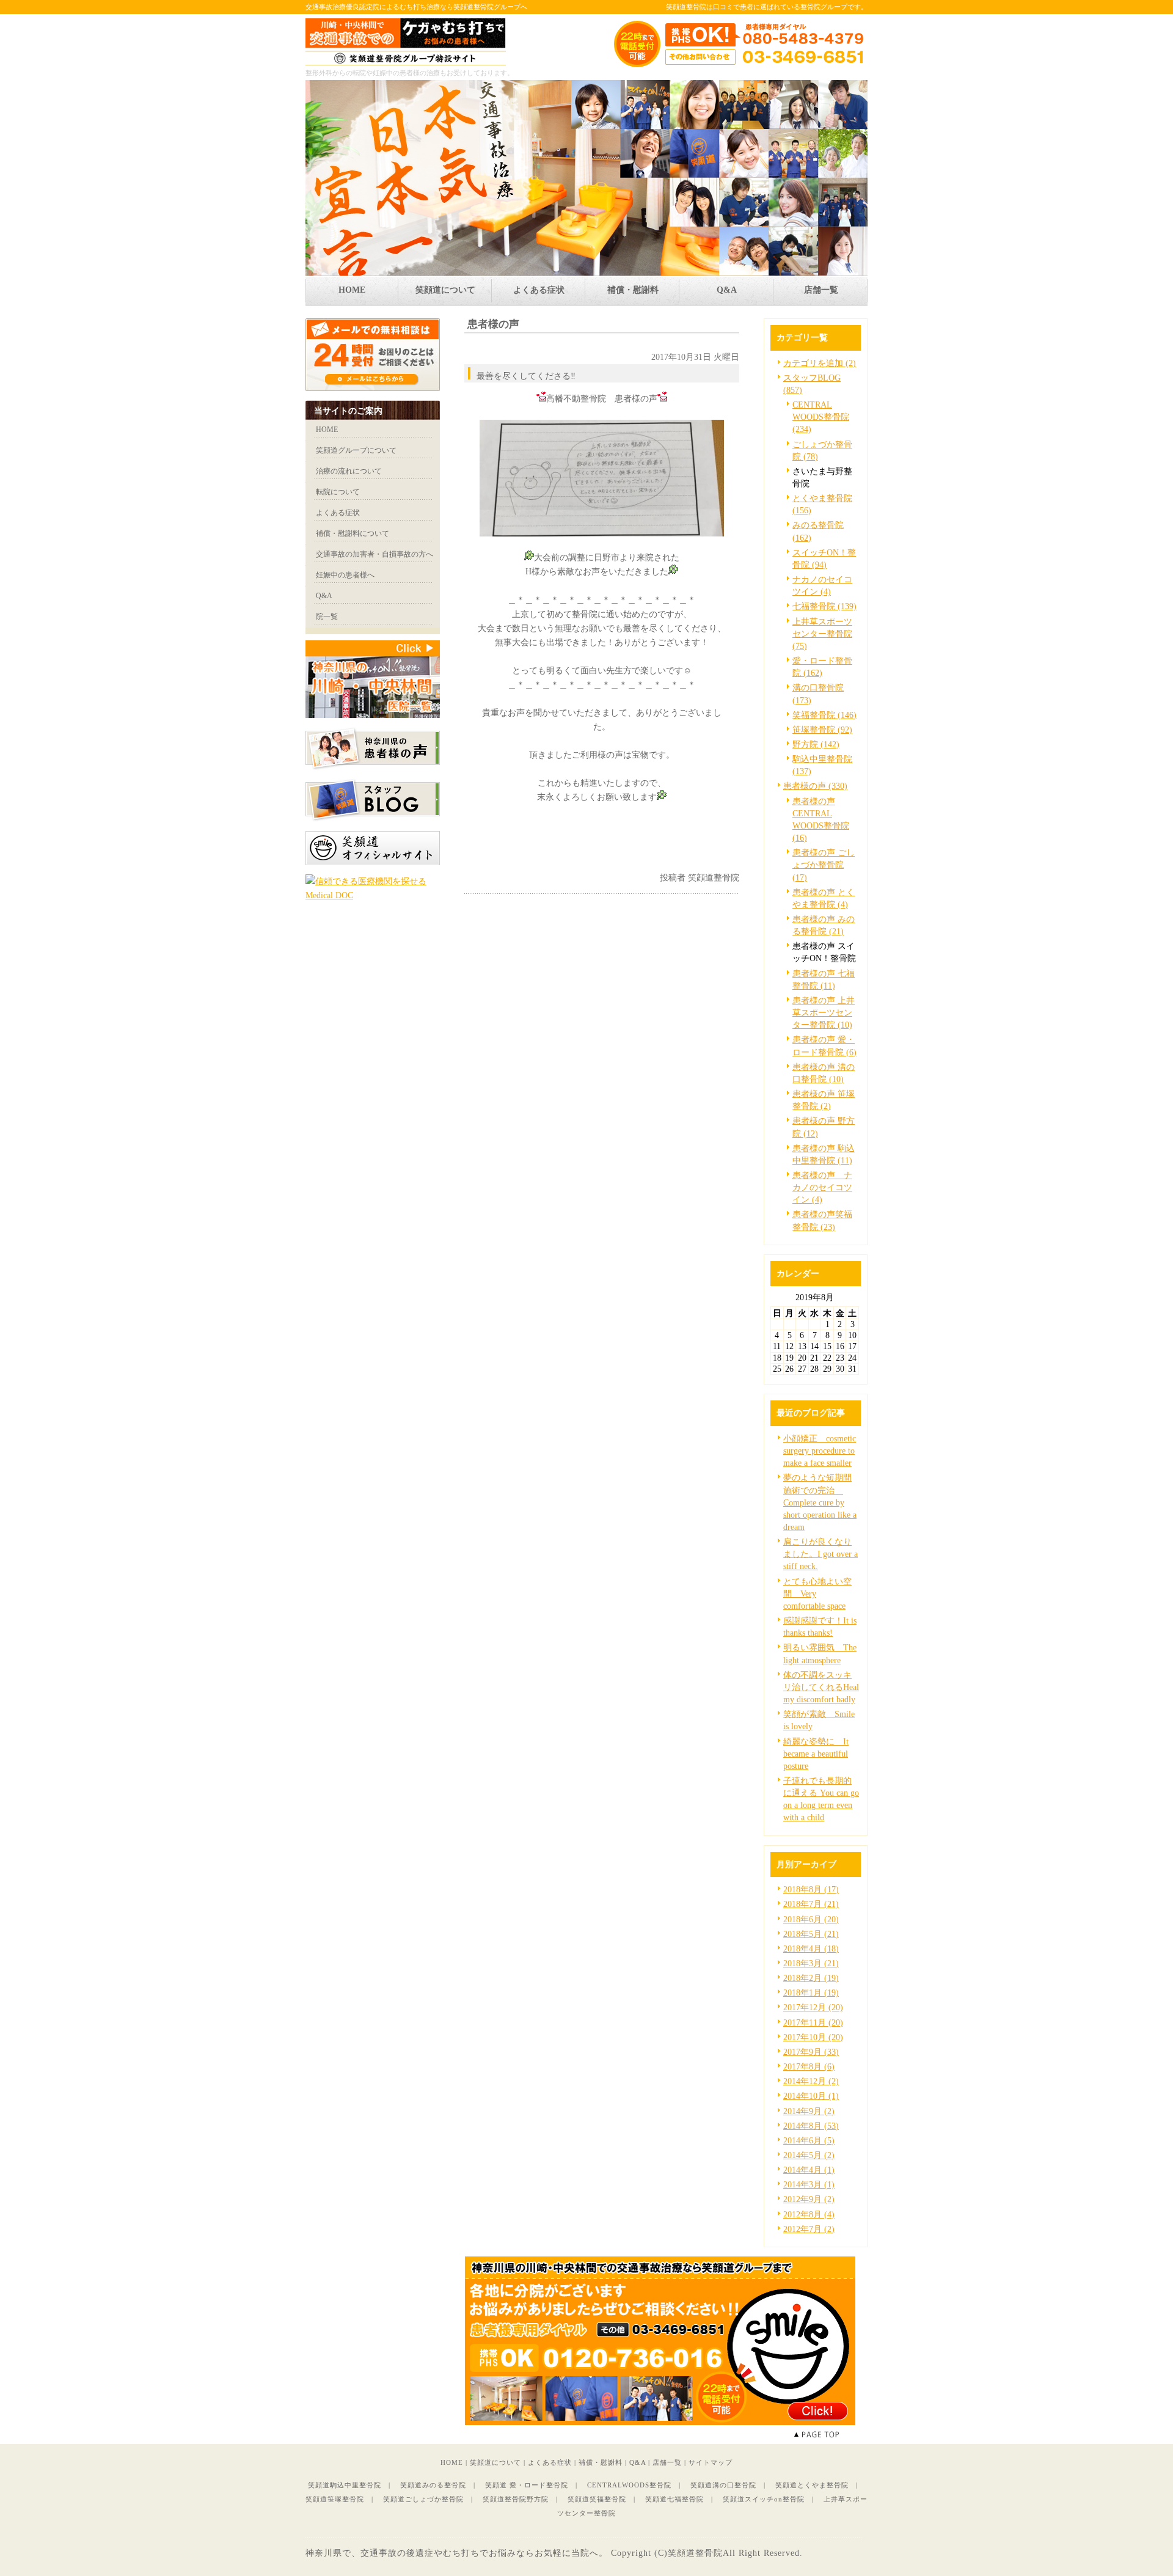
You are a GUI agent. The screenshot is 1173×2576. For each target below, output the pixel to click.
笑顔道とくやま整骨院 (812, 2485)
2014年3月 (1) (809, 2184)
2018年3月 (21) (811, 1963)
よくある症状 (550, 2462)
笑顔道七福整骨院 (674, 2499)
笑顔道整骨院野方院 (516, 2499)
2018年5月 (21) (811, 1934)
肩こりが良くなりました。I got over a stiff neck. (820, 1554)
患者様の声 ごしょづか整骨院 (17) (824, 865)
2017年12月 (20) (813, 2007)
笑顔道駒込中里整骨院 (345, 2485)
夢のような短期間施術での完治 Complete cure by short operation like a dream (820, 1502)
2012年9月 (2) (809, 2199)
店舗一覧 (667, 2462)
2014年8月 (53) (811, 2126)
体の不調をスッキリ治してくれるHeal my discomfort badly (821, 1687)
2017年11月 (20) (813, 2022)
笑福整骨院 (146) (824, 715)
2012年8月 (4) (809, 2214)
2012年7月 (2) (809, 2229)
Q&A (638, 2462)
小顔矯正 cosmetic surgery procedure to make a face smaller (820, 1451)
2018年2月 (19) (811, 1978)
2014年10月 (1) (811, 2096)
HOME (452, 2462)
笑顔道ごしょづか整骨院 (423, 2499)
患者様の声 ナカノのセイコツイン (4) (822, 1187)
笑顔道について (495, 2462)
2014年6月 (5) (809, 2140)
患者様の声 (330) (815, 786)
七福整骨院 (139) (824, 606)
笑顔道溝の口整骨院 (723, 2485)
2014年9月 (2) (809, 2111)
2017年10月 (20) (813, 2037)
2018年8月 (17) (811, 1889)
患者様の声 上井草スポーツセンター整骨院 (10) (824, 1012)
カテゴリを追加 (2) (820, 363)
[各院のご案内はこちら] (660, 2422)
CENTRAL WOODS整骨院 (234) (821, 417)
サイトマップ (711, 2462)
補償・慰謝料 (601, 2462)
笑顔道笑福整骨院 (597, 2499)
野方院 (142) (816, 744)
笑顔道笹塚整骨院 (335, 2499)
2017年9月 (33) (811, 2052)
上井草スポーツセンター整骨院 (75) (822, 634)
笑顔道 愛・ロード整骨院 (527, 2485)
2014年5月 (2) (809, 2155)
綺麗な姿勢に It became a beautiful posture (816, 1754)
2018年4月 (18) (811, 1948)
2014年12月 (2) (811, 2081)
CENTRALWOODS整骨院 (629, 2485)
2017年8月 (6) (809, 2066)
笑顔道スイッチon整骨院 (764, 2499)
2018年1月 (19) (811, 1992)
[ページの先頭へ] (831, 2435)
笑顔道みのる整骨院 (433, 2485)
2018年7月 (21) (811, 1904)
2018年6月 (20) (811, 1919)
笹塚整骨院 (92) (822, 730)
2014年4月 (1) (809, 2170)
